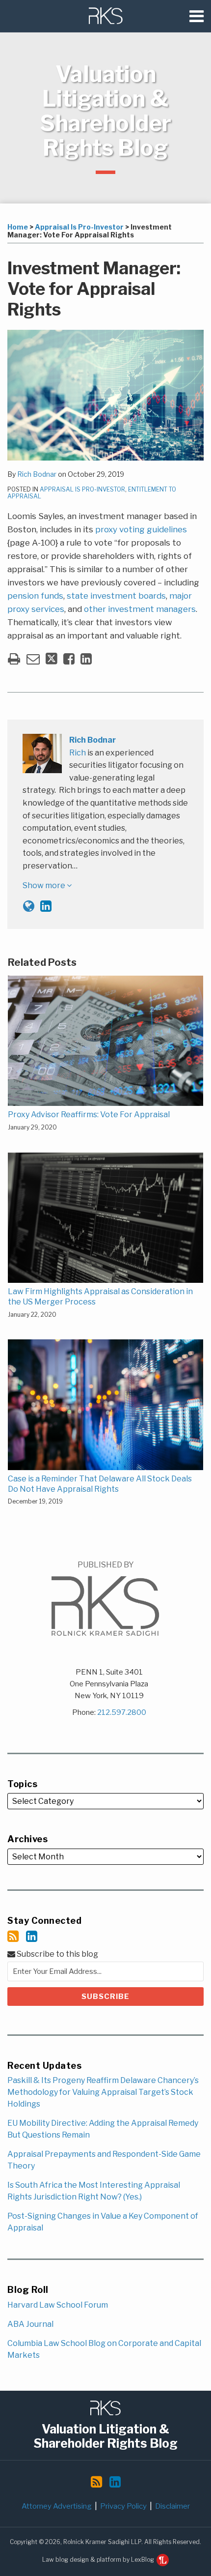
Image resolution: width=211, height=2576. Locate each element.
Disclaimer (172, 2506)
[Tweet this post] (52, 659)
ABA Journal (30, 2324)
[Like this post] (69, 659)
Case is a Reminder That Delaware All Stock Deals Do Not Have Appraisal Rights (100, 1484)
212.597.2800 (122, 1712)
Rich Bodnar (37, 474)
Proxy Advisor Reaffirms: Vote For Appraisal (89, 1114)
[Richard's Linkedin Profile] (46, 906)
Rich (78, 753)
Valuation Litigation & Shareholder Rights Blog (105, 111)
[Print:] (14, 659)
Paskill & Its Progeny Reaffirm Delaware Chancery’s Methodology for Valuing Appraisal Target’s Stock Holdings (103, 2092)
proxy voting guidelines (141, 529)
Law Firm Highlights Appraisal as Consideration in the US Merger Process (100, 1297)
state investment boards (116, 596)
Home (18, 227)
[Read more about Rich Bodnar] (29, 906)
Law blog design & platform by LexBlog (99, 2560)
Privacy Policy (123, 2506)
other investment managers (140, 609)
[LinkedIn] (32, 1936)
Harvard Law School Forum (58, 2305)
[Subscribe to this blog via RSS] (13, 1936)
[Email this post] (33, 659)
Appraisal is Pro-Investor (79, 227)
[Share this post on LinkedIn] (86, 659)
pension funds (35, 596)
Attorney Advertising (57, 2506)
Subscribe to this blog (57, 1954)
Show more (45, 885)
